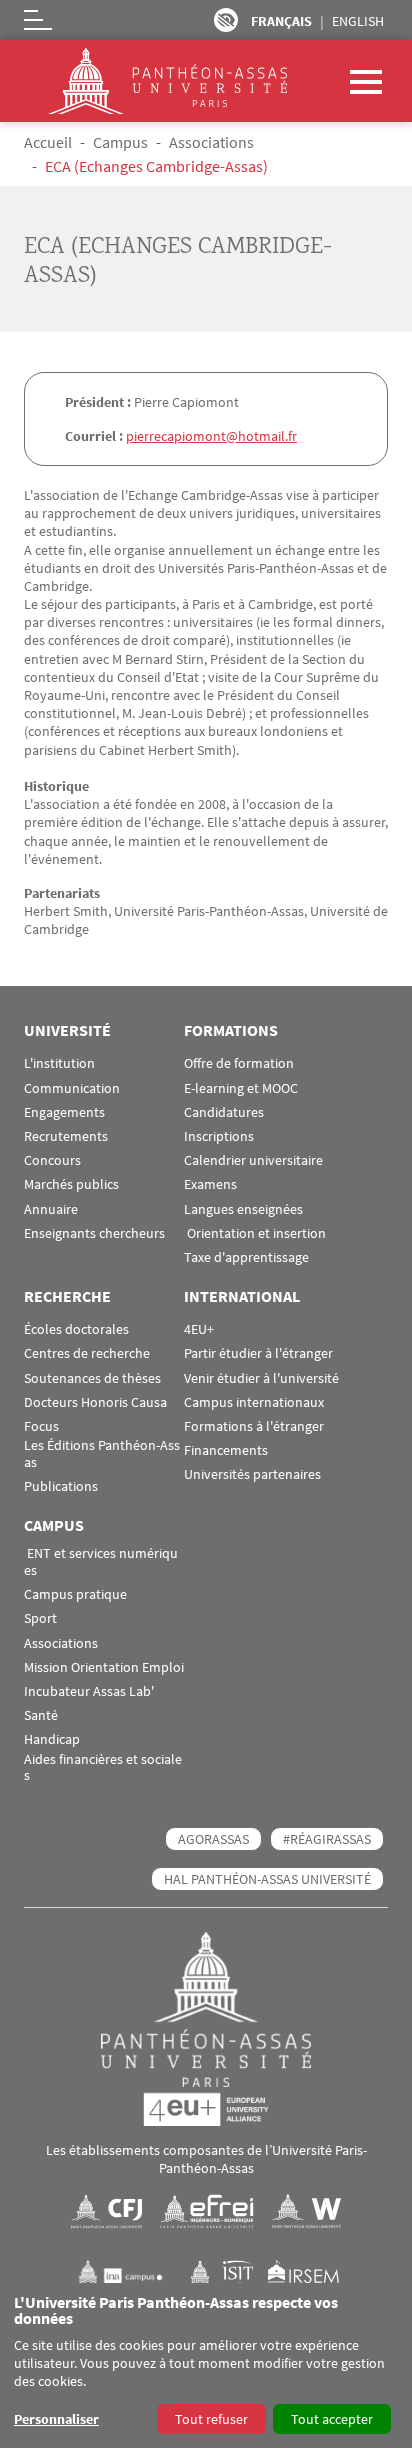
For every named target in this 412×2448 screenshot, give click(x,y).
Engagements (64, 1112)
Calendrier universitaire (253, 1160)
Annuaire (51, 1209)
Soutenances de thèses (92, 1378)
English (358, 21)
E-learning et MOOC (241, 1088)
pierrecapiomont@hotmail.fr (211, 436)
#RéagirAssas (327, 1839)
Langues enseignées (243, 1209)
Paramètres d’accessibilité (226, 20)
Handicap (52, 1739)
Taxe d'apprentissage (246, 1257)
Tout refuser (211, 2419)
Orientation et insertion (255, 1233)
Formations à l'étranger (254, 1426)
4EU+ (199, 1329)
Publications (61, 1486)
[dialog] (206, 2365)
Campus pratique (75, 1594)
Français (281, 21)
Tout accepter (332, 2419)
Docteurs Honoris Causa (95, 1402)
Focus (41, 1426)
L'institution (59, 1063)
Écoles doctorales (76, 1329)
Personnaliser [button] (56, 2419)
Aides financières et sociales (103, 1768)
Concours (52, 1160)
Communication (72, 1088)
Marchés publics (71, 1184)
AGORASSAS (213, 1839)
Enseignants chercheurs (94, 1233)
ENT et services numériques (101, 1562)
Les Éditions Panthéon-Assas (102, 1454)
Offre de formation (239, 1063)
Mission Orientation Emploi (104, 1667)
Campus (120, 142)
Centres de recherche (87, 1353)
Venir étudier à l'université (261, 1378)
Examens (210, 1184)
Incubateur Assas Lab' (89, 1691)
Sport (40, 1618)
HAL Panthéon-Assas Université (267, 1879)
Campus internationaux (254, 1402)
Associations (211, 142)
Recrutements (66, 1136)
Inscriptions (219, 1136)
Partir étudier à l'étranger (258, 1353)
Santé (41, 1715)
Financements (226, 1450)
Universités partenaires (252, 1474)
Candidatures (224, 1112)
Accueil (48, 142)
